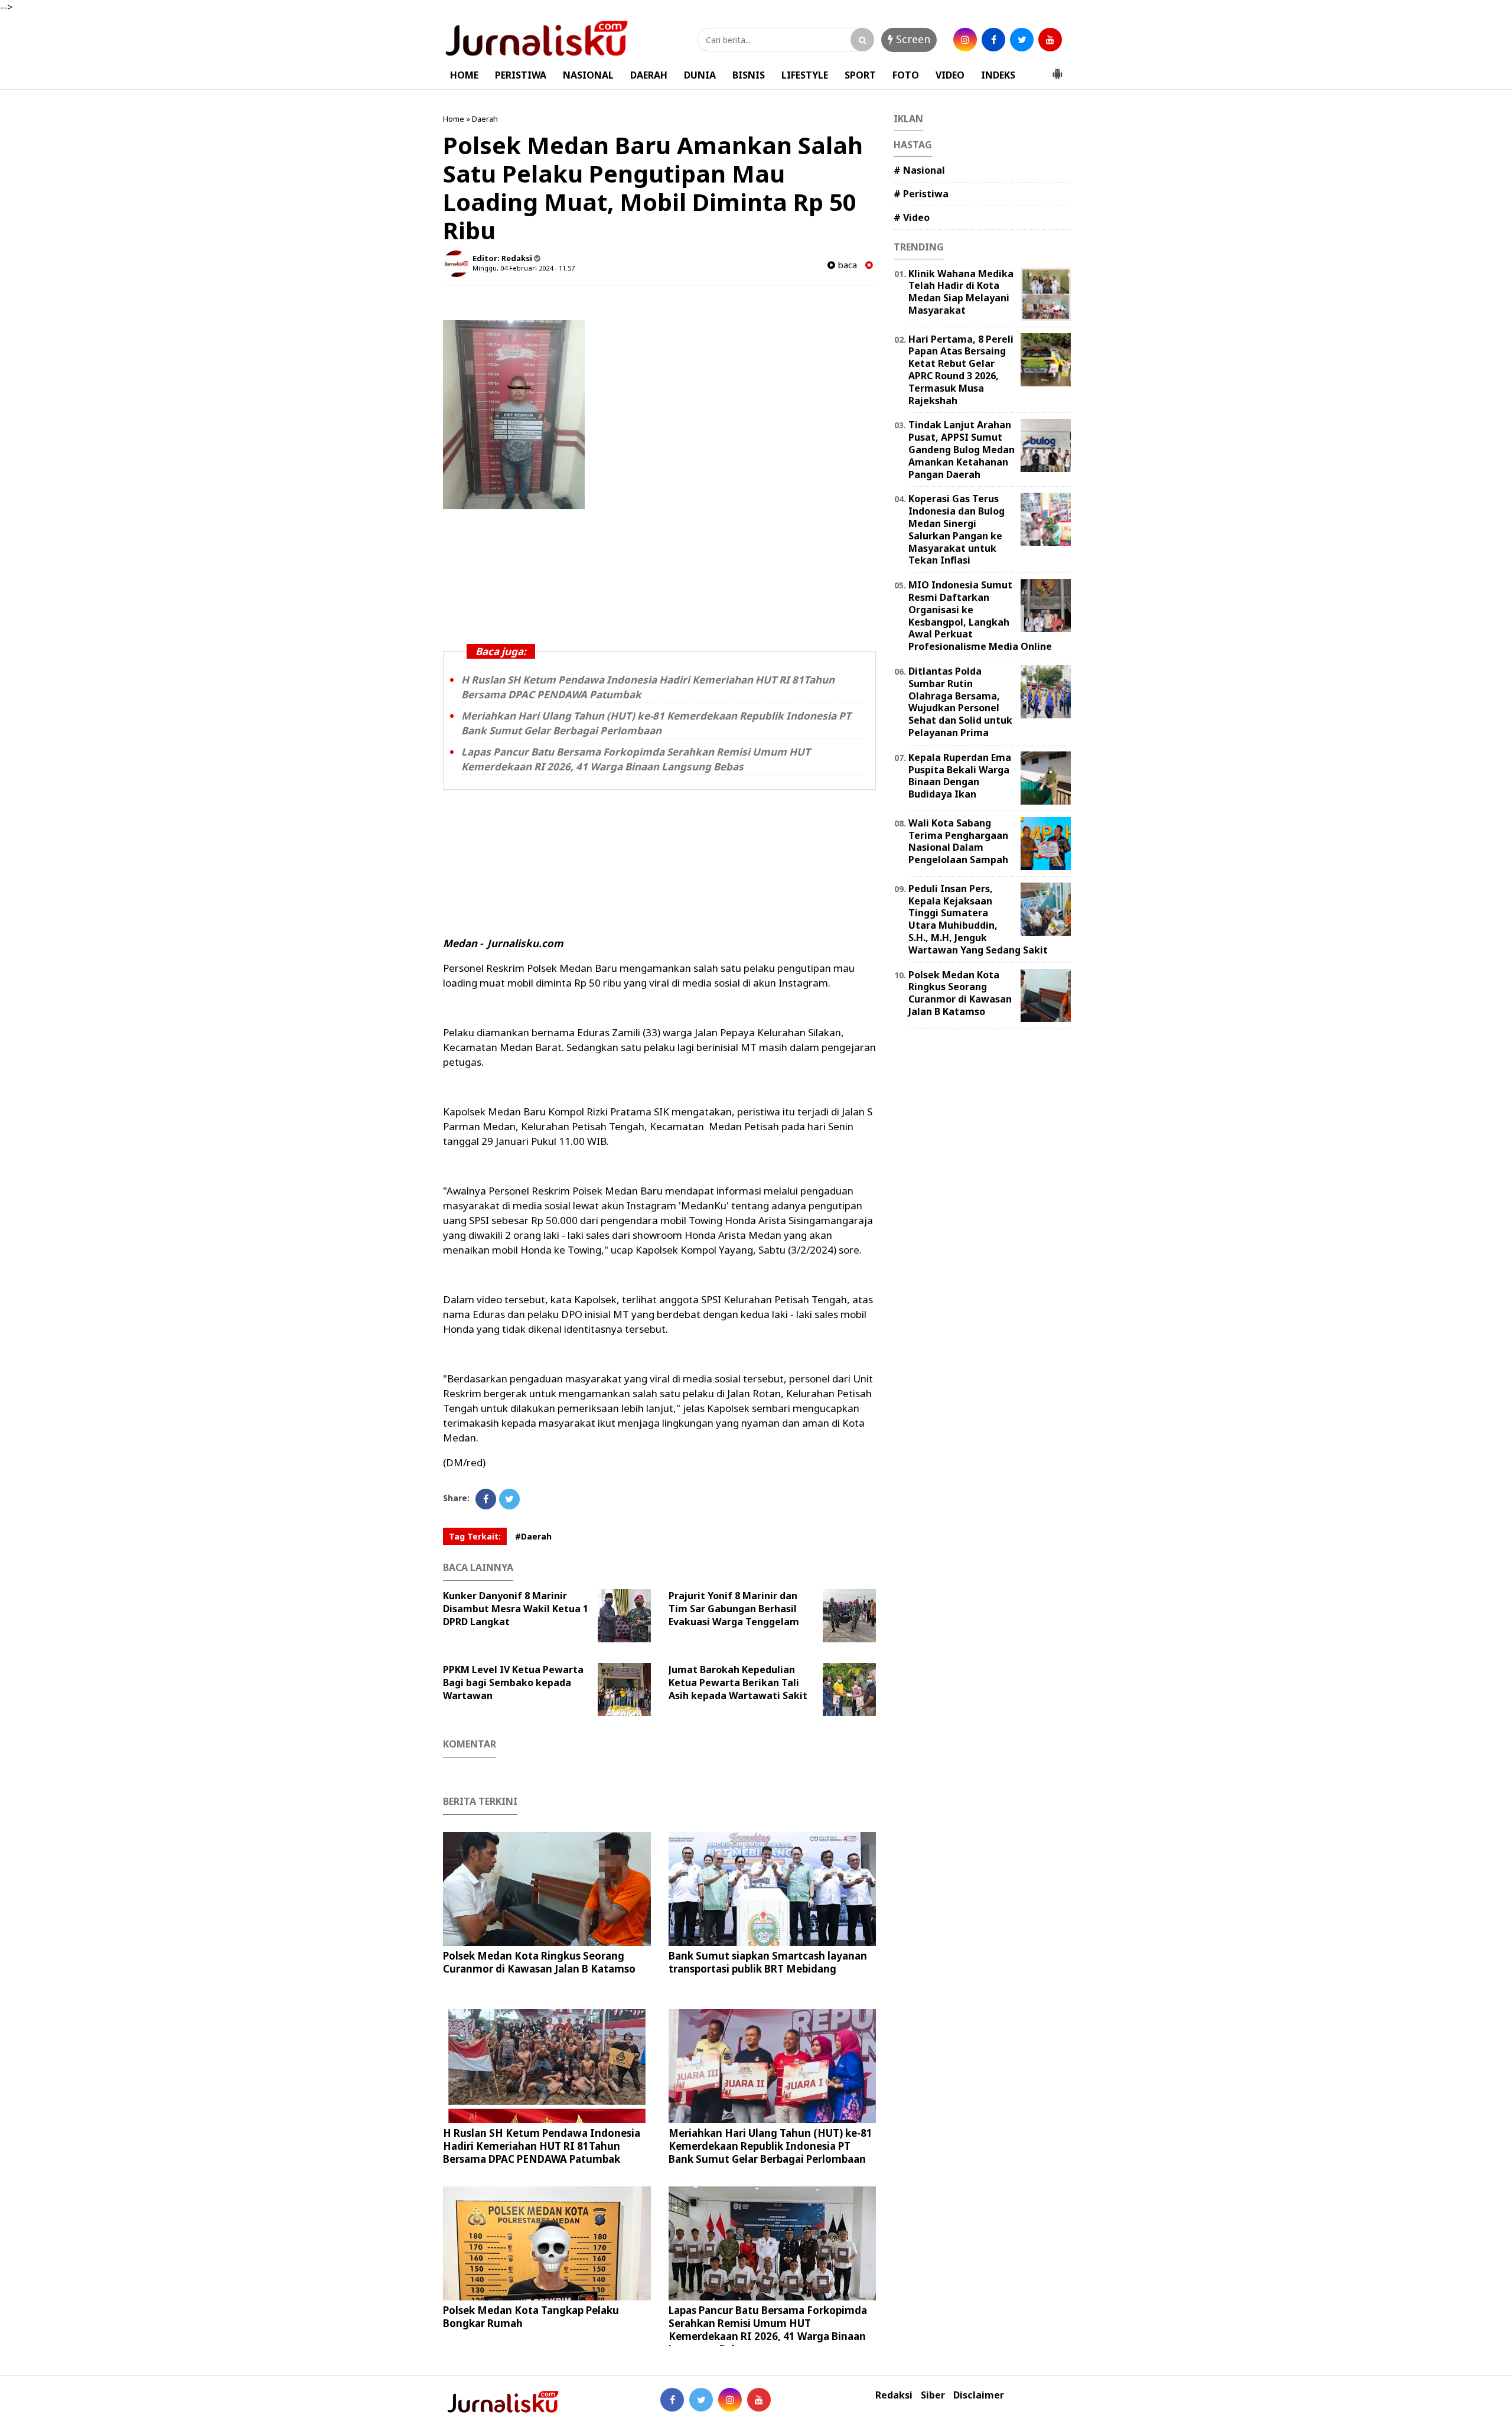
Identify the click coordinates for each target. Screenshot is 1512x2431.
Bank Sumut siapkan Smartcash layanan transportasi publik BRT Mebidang (768, 1962)
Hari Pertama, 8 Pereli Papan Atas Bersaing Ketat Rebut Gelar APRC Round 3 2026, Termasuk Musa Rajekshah (961, 370)
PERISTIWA (521, 75)
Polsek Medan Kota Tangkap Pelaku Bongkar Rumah (531, 2317)
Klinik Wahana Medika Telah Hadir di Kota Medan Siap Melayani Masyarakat (961, 292)
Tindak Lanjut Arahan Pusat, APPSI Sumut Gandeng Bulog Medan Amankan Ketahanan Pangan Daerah (962, 449)
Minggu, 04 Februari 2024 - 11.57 (524, 268)
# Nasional (919, 170)
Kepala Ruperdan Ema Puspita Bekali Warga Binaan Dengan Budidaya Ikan (960, 776)
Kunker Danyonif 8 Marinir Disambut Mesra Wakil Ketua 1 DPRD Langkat (516, 1609)
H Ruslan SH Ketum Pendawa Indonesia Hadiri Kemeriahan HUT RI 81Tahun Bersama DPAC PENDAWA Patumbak (542, 2146)
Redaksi (894, 2395)
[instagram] (965, 40)
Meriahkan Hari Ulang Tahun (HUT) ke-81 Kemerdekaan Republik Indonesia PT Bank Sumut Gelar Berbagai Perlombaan (656, 723)
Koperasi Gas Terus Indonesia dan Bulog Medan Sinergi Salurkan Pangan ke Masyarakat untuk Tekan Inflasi (957, 529)
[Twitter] (509, 1499)
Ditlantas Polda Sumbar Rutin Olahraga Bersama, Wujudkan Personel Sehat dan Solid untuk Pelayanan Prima (960, 702)
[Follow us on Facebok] (672, 2400)
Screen (912, 39)
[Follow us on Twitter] (701, 2400)
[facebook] (993, 40)
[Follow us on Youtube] (759, 2400)
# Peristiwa (921, 194)
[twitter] (1022, 40)
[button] (1057, 69)
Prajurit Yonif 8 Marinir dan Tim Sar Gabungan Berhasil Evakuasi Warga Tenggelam (734, 1609)
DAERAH (649, 75)
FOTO (906, 75)
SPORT (860, 75)
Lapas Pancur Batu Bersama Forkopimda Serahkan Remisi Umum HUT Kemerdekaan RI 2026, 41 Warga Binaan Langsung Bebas (636, 759)
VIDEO (950, 75)
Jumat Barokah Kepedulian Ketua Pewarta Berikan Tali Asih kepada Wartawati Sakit (738, 1683)
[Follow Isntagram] (730, 2400)
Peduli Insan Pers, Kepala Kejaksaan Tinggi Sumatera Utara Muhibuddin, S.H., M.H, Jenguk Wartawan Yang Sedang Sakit (978, 919)
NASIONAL (588, 75)
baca (846, 265)
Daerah (485, 119)
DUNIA (700, 75)
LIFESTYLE (805, 75)
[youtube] (1050, 40)
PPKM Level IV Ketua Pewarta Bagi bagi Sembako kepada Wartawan (513, 1683)
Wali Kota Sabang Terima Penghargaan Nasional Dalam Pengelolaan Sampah (958, 841)
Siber (933, 2395)
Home (454, 119)
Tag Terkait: (475, 1536)
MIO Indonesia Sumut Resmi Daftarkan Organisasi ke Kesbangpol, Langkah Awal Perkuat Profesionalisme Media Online (980, 616)
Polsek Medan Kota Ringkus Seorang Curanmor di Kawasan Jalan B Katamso (539, 1962)
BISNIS (749, 75)
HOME (464, 75)
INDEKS (998, 75)
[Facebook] (486, 1499)
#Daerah (533, 1536)
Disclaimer (979, 2395)
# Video (912, 217)
